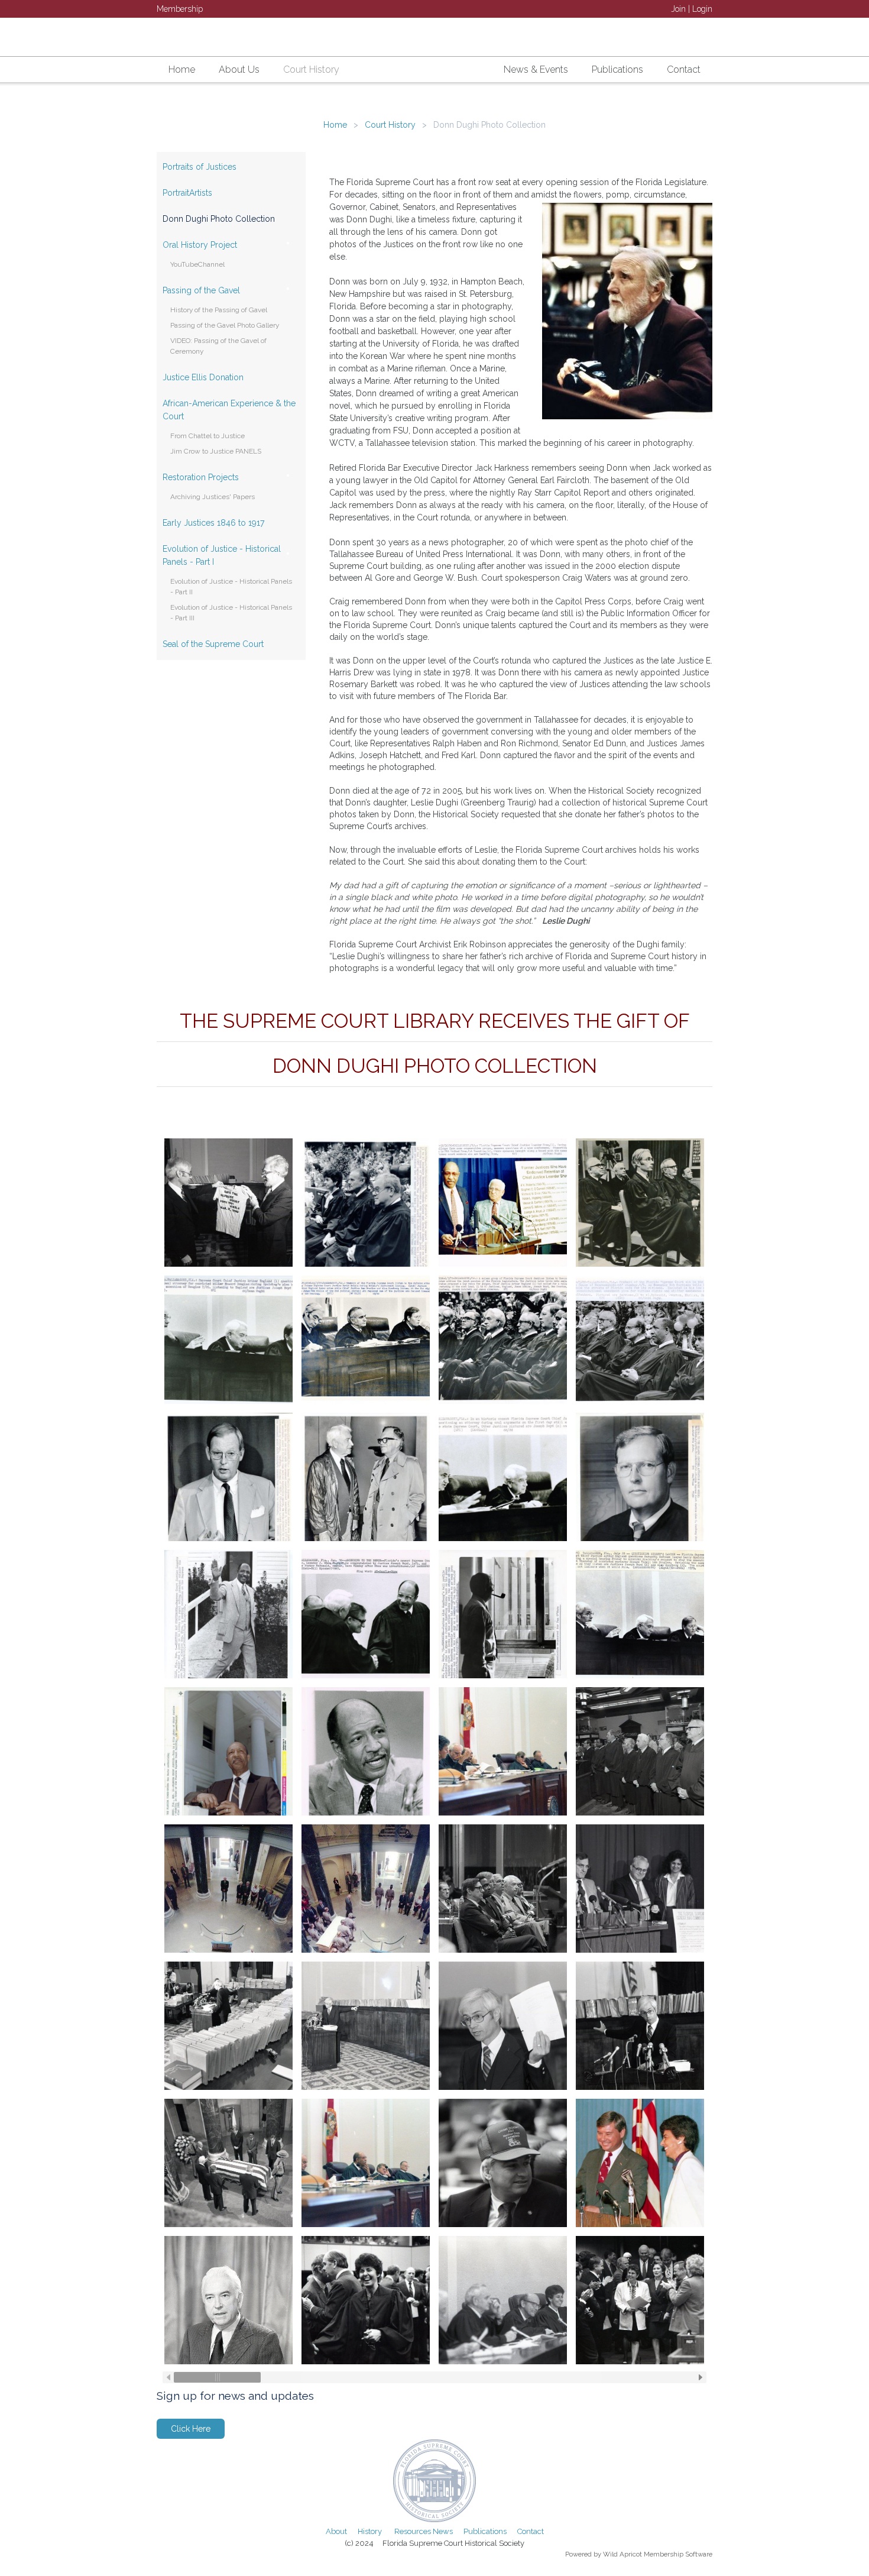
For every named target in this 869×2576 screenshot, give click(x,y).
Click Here (191, 2429)
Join (678, 9)
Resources (413, 2531)
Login (702, 9)
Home (335, 125)
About (336, 2531)
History (370, 2531)
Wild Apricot (622, 2554)
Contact (531, 2531)
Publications (485, 2531)
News (443, 2531)
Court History (390, 125)
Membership (180, 9)
